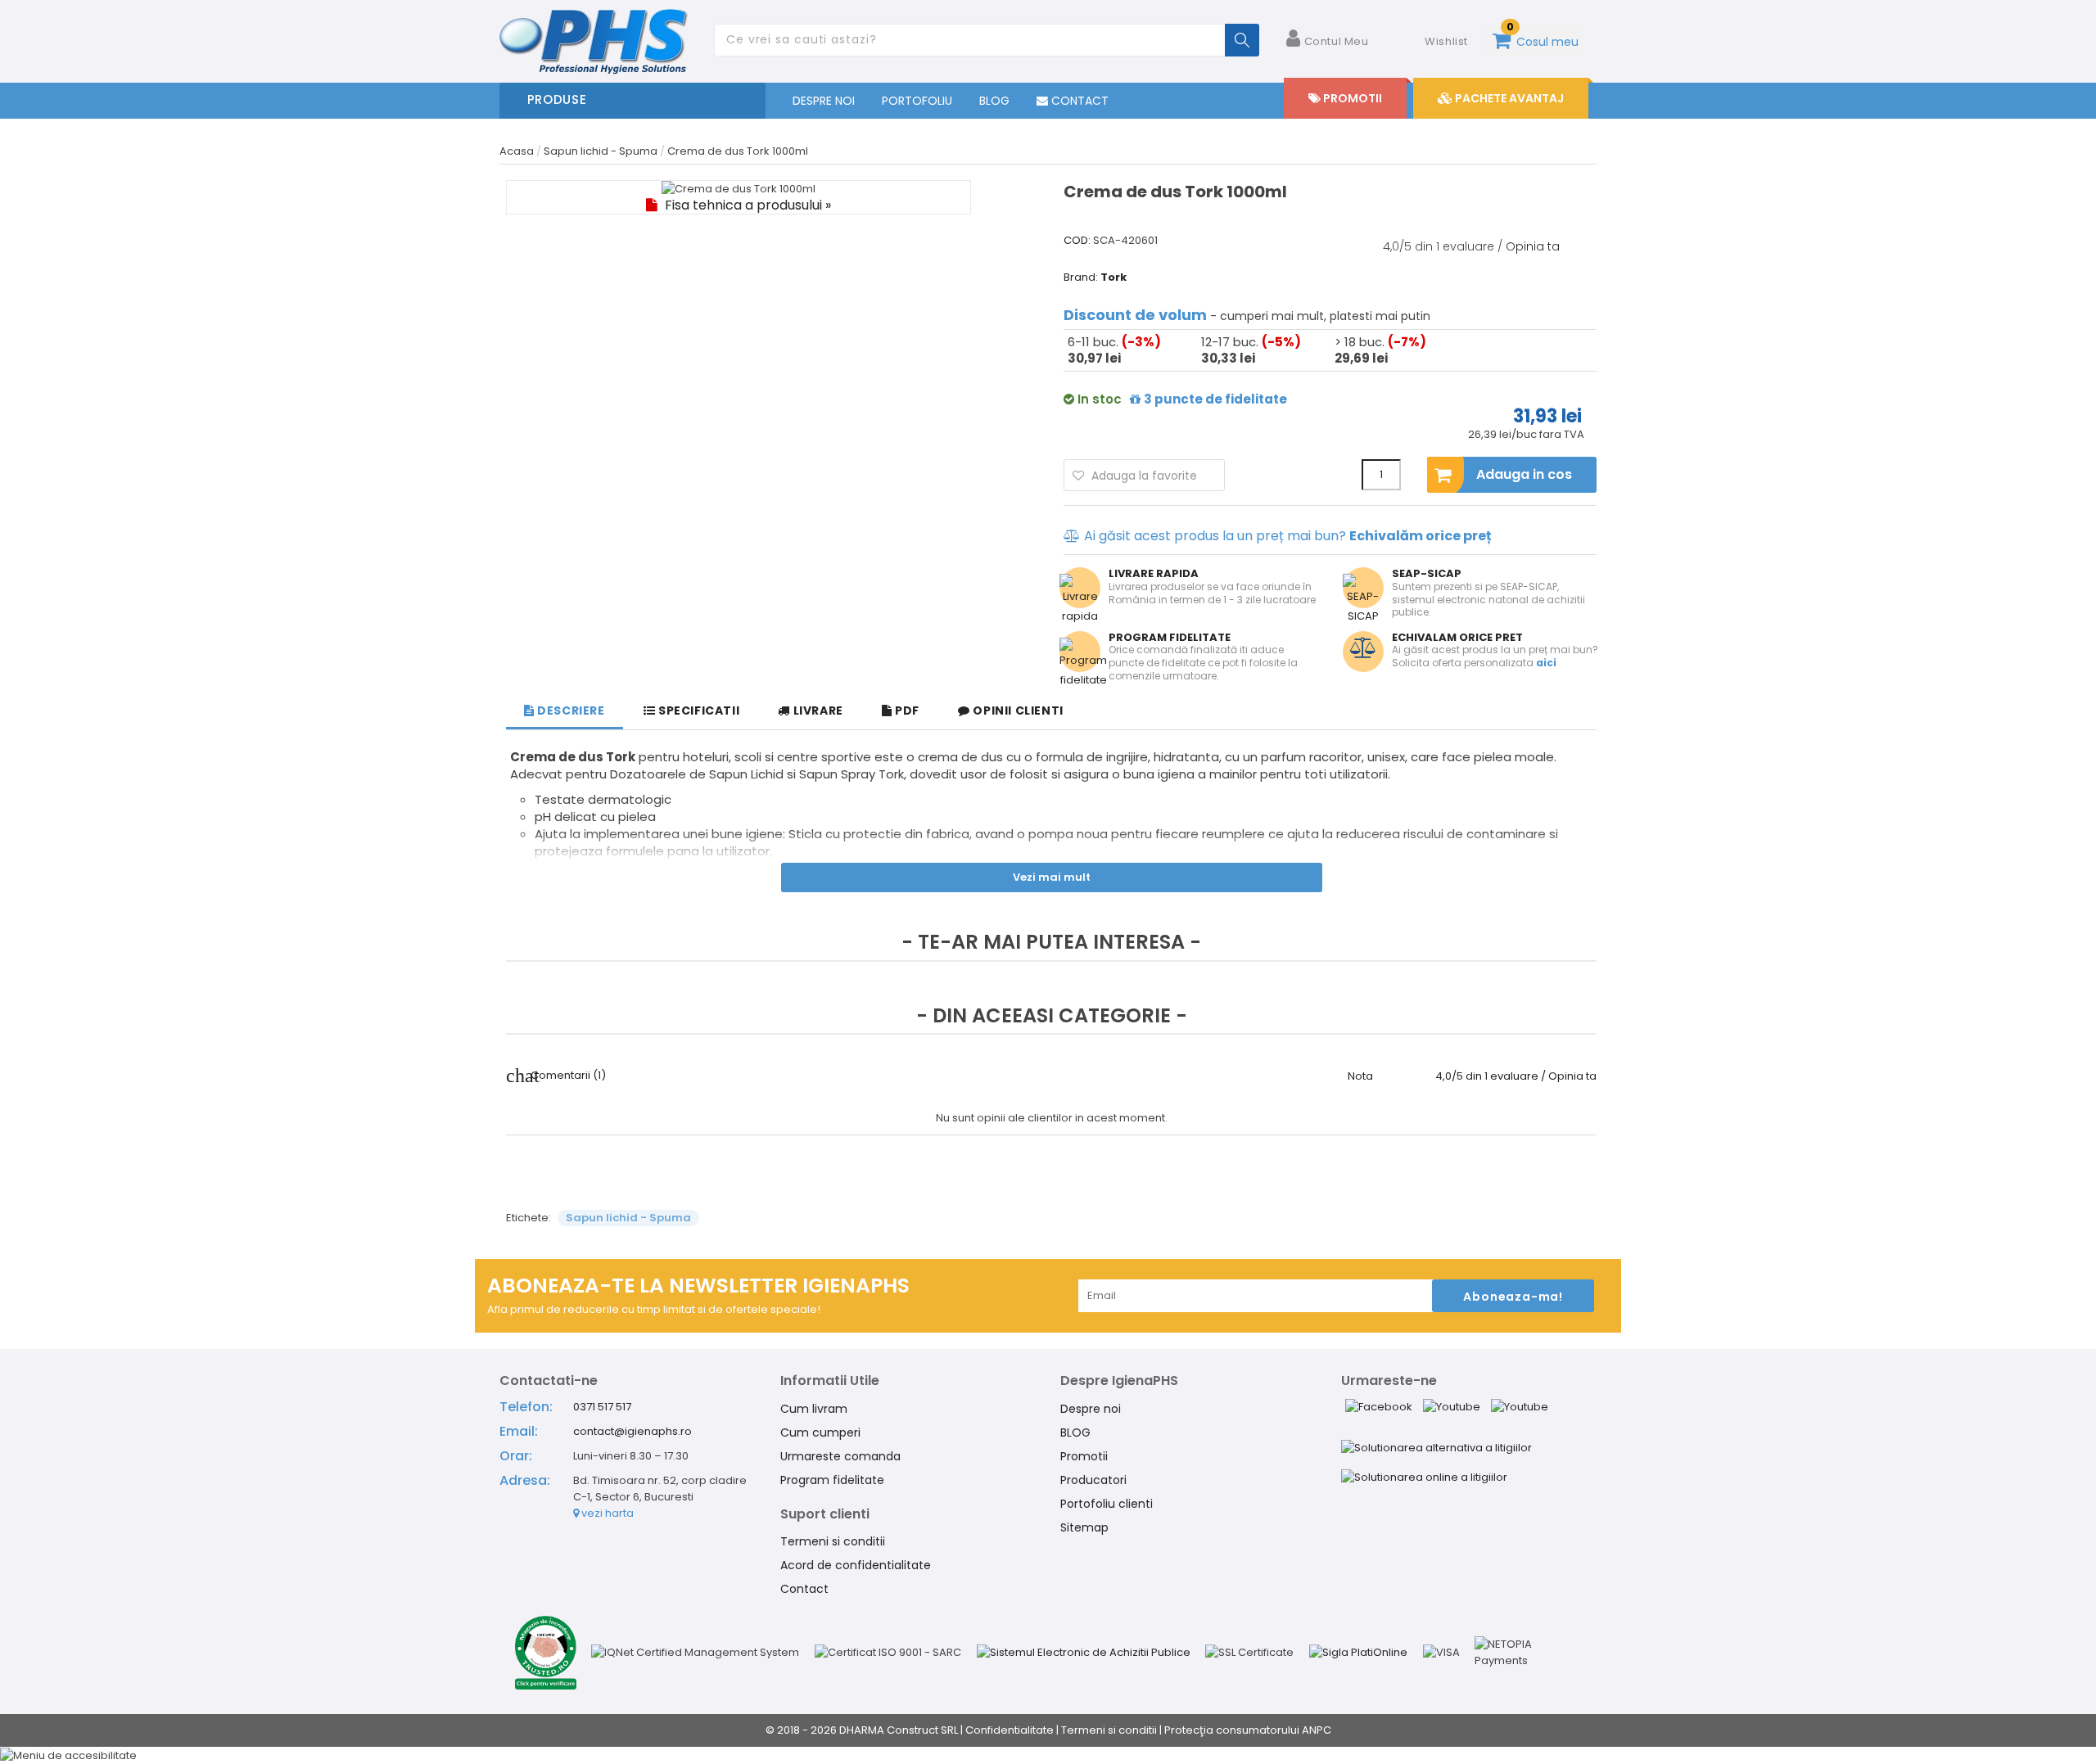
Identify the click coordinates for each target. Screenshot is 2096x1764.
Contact (804, 1589)
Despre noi (1091, 1409)
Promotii (1084, 1456)
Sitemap (1084, 1527)
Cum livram (814, 1409)
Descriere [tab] (570, 711)
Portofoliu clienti (1107, 1504)
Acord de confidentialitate (856, 1565)
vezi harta (606, 1513)
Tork (1113, 277)
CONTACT (1078, 101)
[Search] (1242, 40)
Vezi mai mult (1052, 877)
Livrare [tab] (817, 711)
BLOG (994, 101)
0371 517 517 (602, 1407)
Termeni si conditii (833, 1541)
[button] (1048, 1755)
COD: (1077, 241)
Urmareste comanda (840, 1456)
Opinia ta (1533, 246)
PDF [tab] (906, 711)
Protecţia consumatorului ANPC (1248, 1730)
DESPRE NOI (824, 101)
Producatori (1093, 1480)
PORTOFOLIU (917, 101)
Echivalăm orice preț (1421, 536)
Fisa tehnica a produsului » (746, 205)
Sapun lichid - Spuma (628, 1218)
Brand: (1081, 277)
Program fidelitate (832, 1480)
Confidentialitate (1010, 1730)
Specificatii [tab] (697, 711)
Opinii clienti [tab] (1017, 711)
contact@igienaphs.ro (632, 1431)
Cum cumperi (820, 1432)
